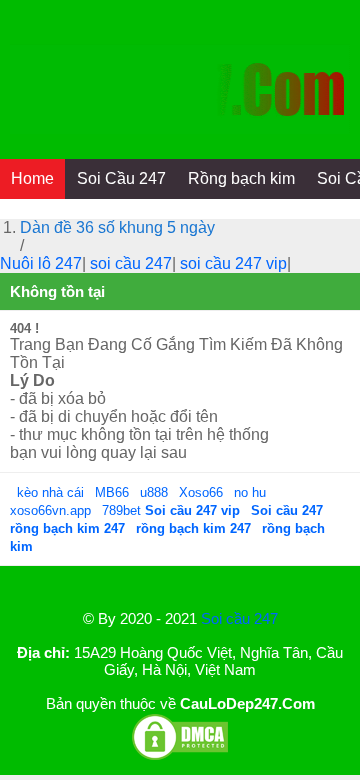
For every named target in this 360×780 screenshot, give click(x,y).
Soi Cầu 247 (121, 178)
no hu (252, 492)
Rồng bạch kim (241, 178)
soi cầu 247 (131, 263)
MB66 (112, 492)
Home (32, 178)
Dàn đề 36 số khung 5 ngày (117, 227)
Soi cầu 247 (239, 618)
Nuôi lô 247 (41, 263)
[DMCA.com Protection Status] (180, 756)
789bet (123, 510)
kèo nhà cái (50, 492)
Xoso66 (203, 492)
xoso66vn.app (52, 510)
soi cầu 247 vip (233, 263)
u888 (154, 492)
